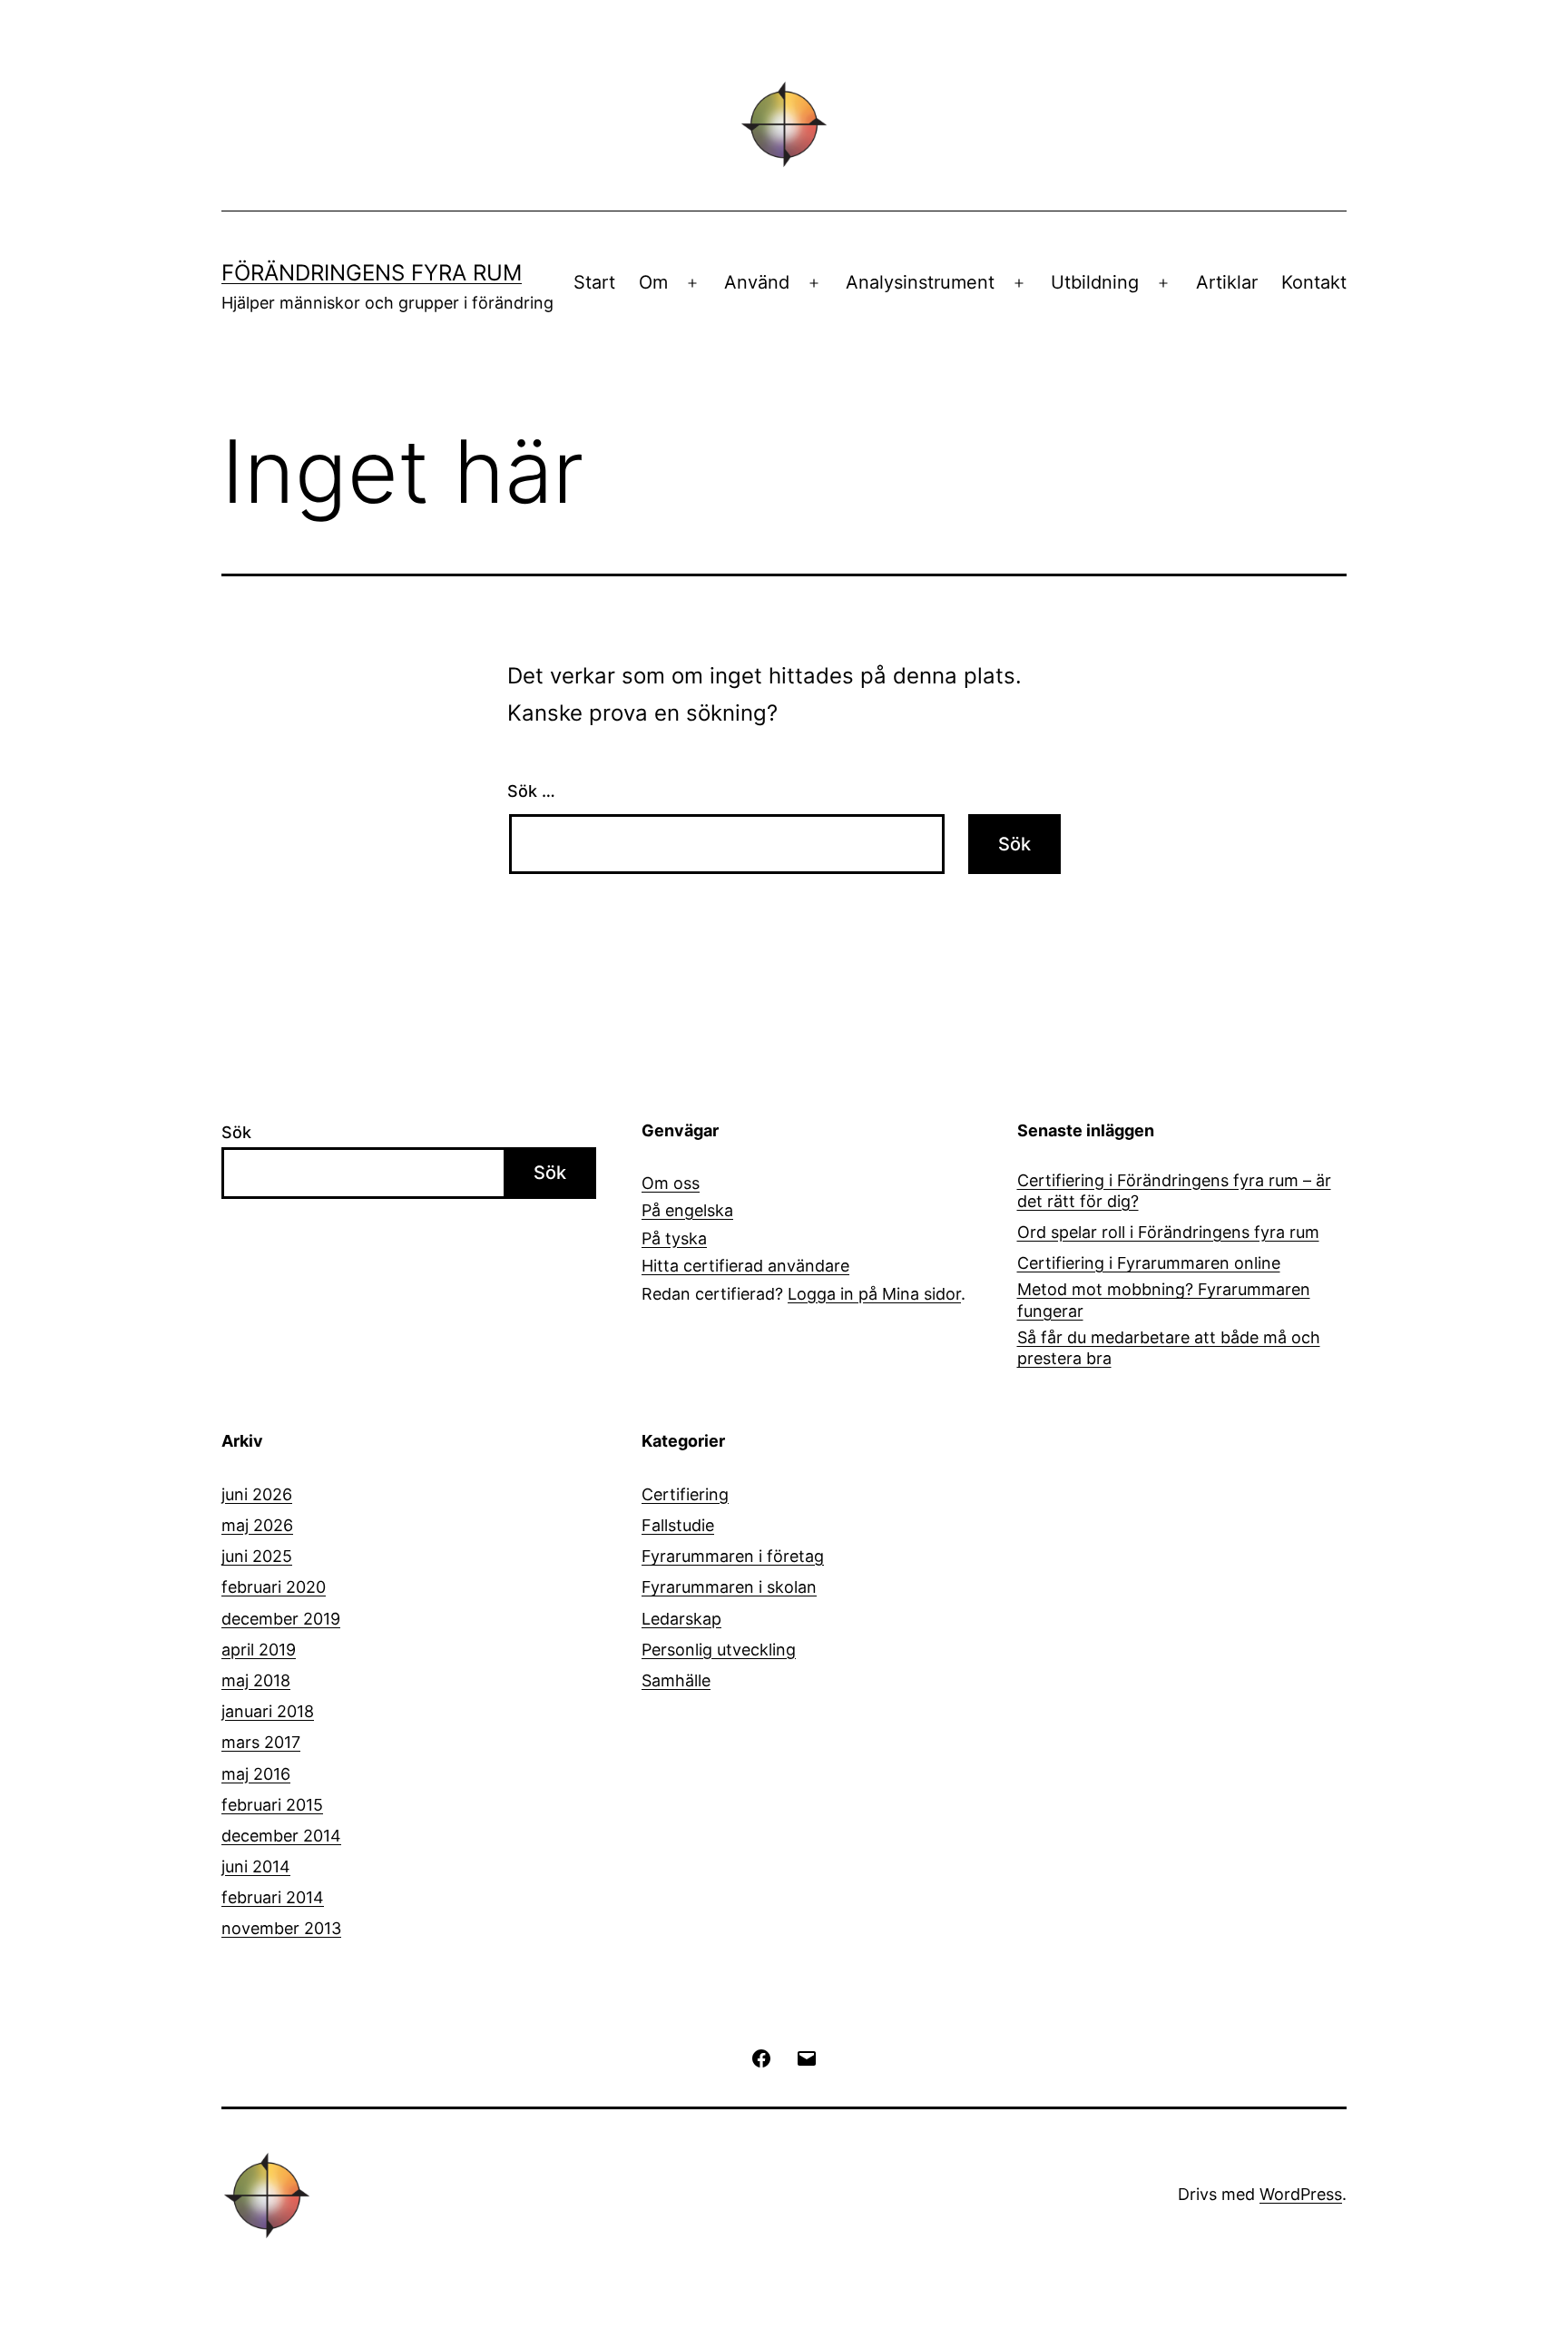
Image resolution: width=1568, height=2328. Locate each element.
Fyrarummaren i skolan (729, 1587)
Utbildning (1095, 282)
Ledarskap (681, 1619)
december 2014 (281, 1836)
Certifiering (685, 1494)
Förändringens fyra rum (372, 273)
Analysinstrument (920, 282)
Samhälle (676, 1680)
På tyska (674, 1238)
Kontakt (1314, 282)
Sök (236, 1132)
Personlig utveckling (719, 1650)
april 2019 (259, 1650)
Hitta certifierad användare (745, 1266)
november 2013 (281, 1928)
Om (653, 282)
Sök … (531, 791)
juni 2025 (257, 1556)
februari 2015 (272, 1805)
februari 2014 (273, 1897)
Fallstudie (678, 1525)
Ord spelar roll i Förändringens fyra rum (1168, 1232)
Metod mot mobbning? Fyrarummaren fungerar (1164, 1300)
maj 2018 (256, 1680)
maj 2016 (256, 1774)
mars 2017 (261, 1742)
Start (594, 282)
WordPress (1301, 2194)
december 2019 (281, 1619)
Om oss (671, 1183)
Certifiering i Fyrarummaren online (1149, 1263)
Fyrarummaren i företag (733, 1556)
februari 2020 (274, 1587)
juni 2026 (257, 1494)
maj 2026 (257, 1525)
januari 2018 (268, 1711)
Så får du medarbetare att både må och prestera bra (1169, 1348)
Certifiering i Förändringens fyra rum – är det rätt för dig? (1174, 1191)
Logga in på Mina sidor (874, 1294)
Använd (757, 282)
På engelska (687, 1210)
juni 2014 (256, 1866)
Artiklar (1227, 282)
